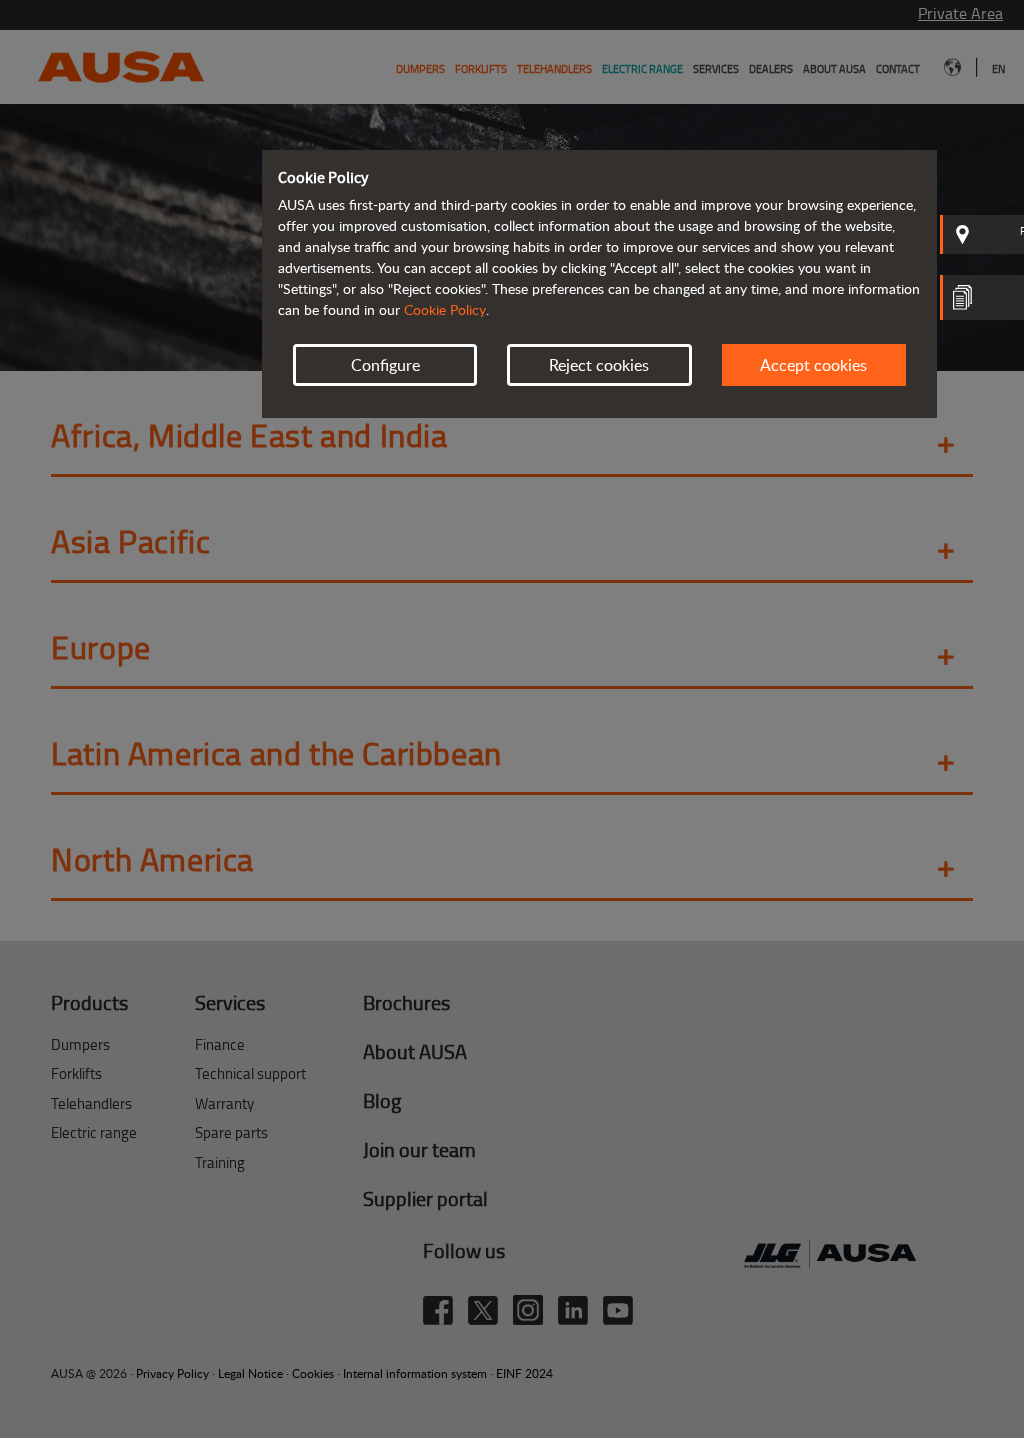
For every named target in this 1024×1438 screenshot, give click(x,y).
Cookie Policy (445, 309)
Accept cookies (813, 365)
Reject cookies (599, 365)
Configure (385, 365)
